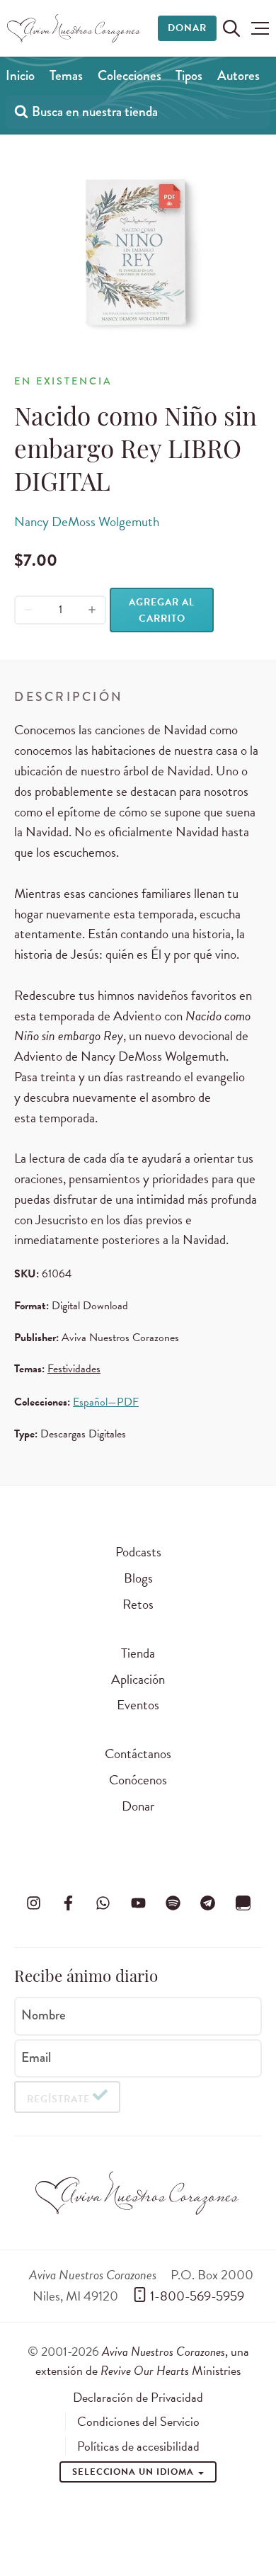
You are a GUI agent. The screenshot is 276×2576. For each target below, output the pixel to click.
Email (36, 2057)
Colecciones (130, 75)
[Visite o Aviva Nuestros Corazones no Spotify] (173, 1903)
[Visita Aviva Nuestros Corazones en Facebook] (68, 1903)
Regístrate (58, 2099)
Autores (238, 75)
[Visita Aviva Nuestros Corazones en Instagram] (33, 1903)
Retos (138, 1604)
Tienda (138, 1653)
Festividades (74, 1369)
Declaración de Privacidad (138, 2398)
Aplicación (138, 1679)
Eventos (138, 1705)
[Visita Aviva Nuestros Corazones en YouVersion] (243, 1903)
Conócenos (138, 1780)
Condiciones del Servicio (138, 2422)
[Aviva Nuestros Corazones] (74, 28)
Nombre (44, 2014)
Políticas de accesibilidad (138, 2446)
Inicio (20, 75)
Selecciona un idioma (134, 2472)
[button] (260, 28)
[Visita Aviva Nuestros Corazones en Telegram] (208, 1903)
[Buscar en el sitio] (231, 28)
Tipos (189, 75)
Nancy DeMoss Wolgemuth (87, 522)
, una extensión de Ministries (142, 2360)
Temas (66, 75)
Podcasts (138, 1552)
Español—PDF (106, 1402)
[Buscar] (21, 111)
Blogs (138, 1578)
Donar (187, 28)
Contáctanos (138, 1754)
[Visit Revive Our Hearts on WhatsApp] (103, 1903)
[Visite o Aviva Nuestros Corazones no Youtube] (138, 1903)
